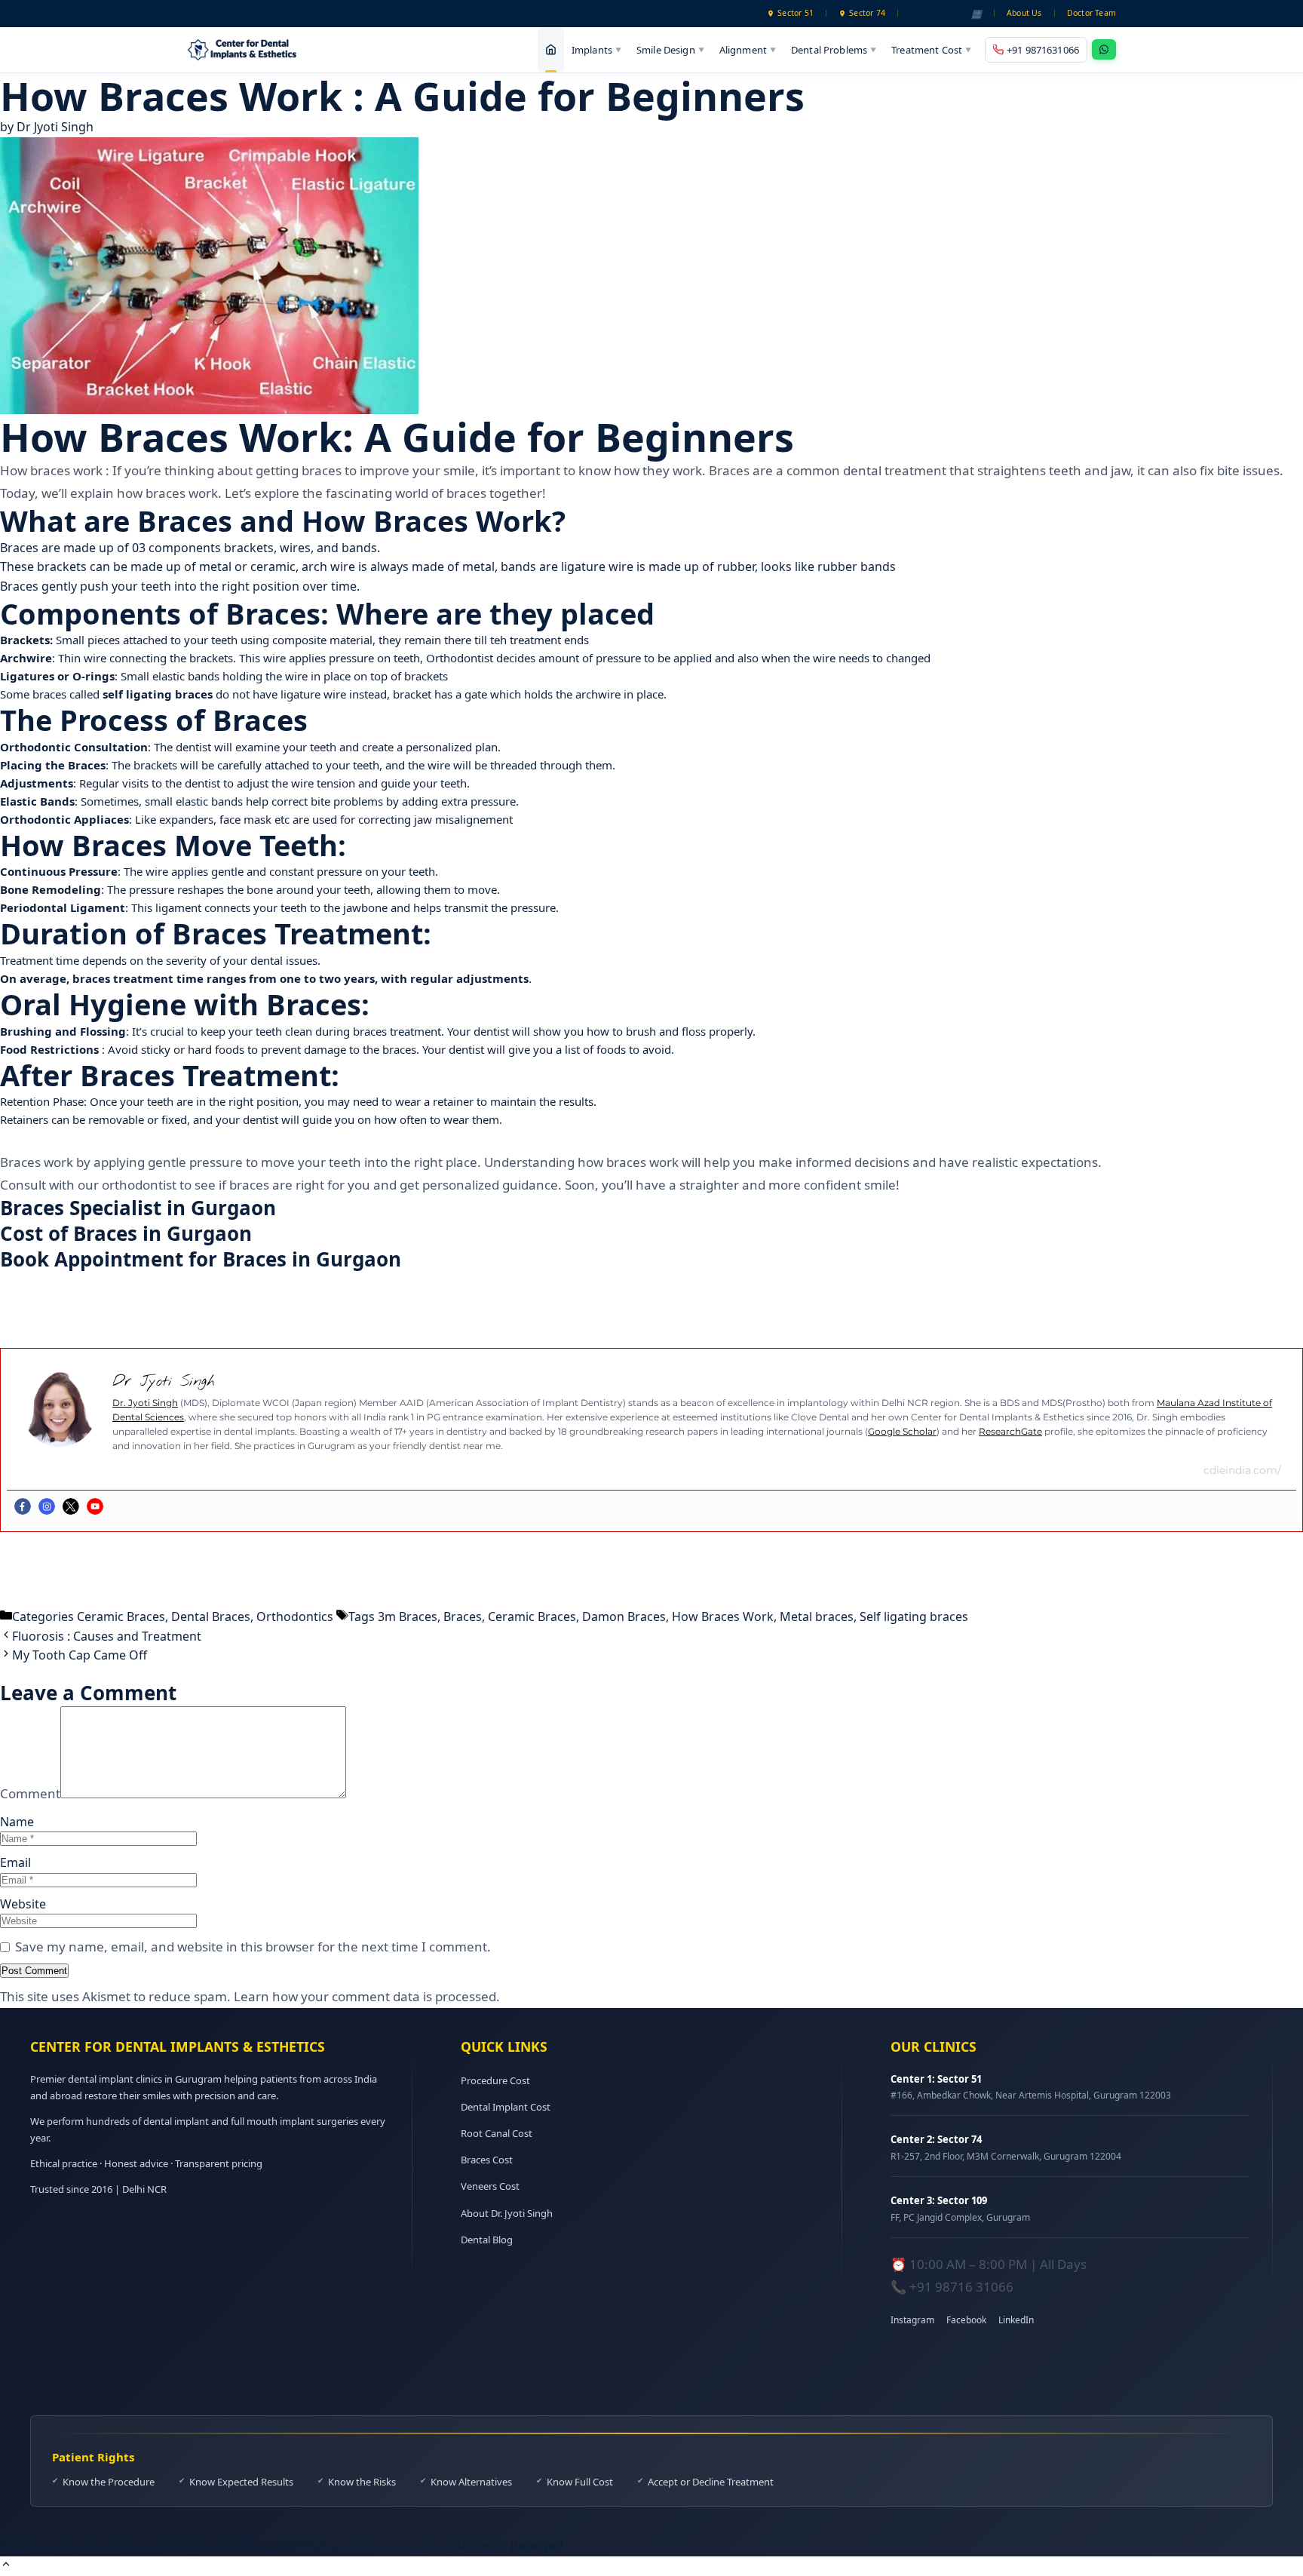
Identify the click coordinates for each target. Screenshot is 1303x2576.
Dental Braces (211, 1617)
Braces (463, 1617)
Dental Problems (834, 49)
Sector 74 (867, 13)
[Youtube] (95, 1506)
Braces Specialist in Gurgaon (138, 1208)
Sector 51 (796, 13)
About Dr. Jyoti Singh (507, 2213)
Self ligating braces (914, 1617)
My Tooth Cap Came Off (80, 1655)
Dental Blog (487, 2240)
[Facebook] (23, 1506)
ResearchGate (1010, 1431)
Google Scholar (902, 1431)
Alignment (748, 49)
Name (17, 1822)
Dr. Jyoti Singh (145, 1403)
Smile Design (670, 49)
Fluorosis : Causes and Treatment (107, 1636)
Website (23, 1904)
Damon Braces (624, 1617)
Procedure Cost (495, 2080)
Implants (596, 49)
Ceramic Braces (121, 1617)
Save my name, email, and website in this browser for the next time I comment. (253, 1947)
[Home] (551, 50)
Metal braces (817, 1617)
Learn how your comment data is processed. (367, 1996)
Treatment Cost (931, 49)
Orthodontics (295, 1617)
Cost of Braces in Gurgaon (126, 1233)
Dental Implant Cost (506, 2107)
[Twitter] (71, 1506)
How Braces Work (723, 1617)
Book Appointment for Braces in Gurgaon (201, 1259)
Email (15, 1862)
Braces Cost (487, 2160)
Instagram (912, 2320)
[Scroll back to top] (6, 2565)
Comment (30, 1793)
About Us (1024, 13)
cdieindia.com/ (1242, 1470)
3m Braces (408, 1617)
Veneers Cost (490, 2186)
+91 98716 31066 (961, 2287)
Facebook (966, 2320)
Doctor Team (1091, 13)
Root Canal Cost (497, 2133)
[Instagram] (47, 1506)
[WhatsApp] (1104, 49)
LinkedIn (1016, 2320)
